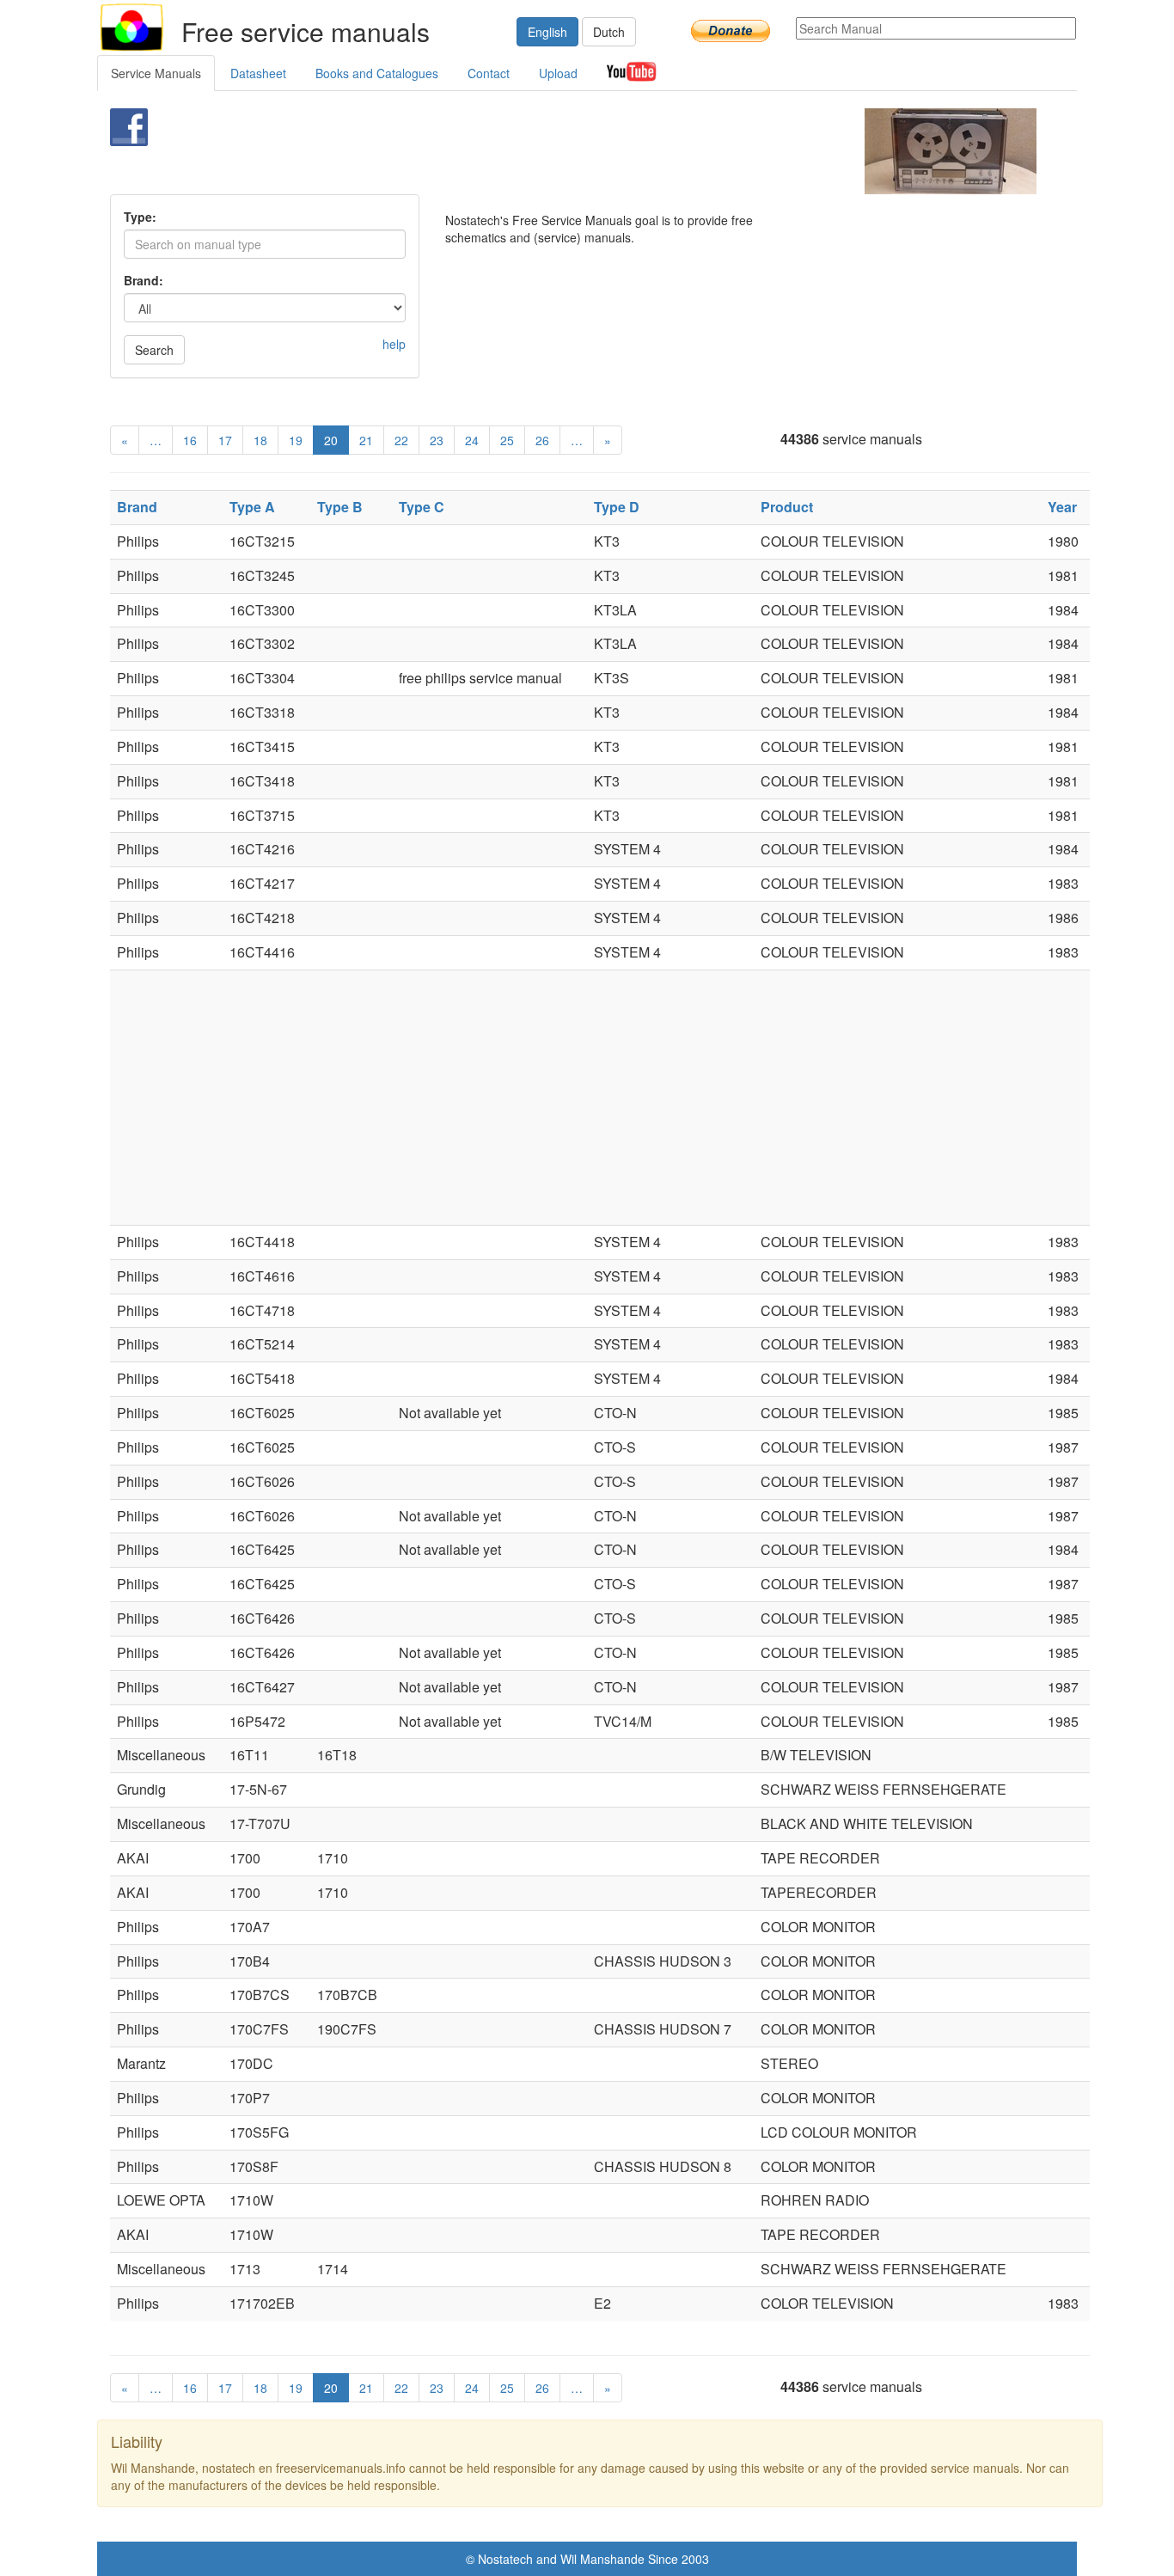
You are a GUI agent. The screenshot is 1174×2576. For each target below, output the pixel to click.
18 (260, 440)
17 (225, 440)
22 (401, 440)
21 (366, 440)
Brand (137, 507)
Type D (617, 507)
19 (296, 440)
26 (542, 440)
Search (154, 350)
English (547, 32)
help (394, 344)
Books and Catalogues (377, 73)
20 (331, 440)
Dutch (609, 32)
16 (190, 440)
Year (1062, 507)
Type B (340, 507)
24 (472, 440)
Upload (558, 73)
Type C (422, 507)
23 (437, 440)
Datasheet (258, 73)
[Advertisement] (558, 151)
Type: (140, 217)
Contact (489, 73)
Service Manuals (156, 73)
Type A (252, 507)
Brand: (144, 280)
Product (787, 507)
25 (507, 440)
